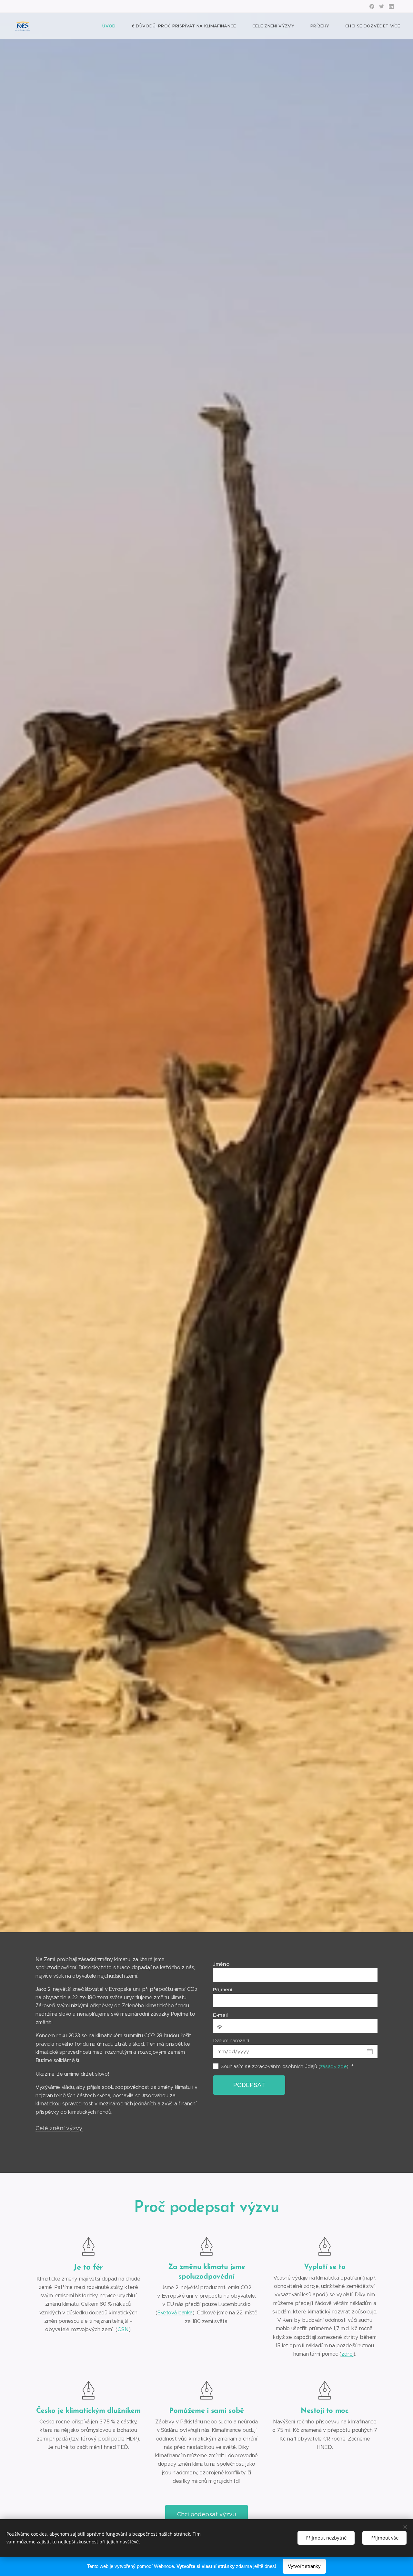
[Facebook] (372, 6)
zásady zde (333, 2066)
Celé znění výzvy (59, 2128)
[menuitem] (112, 26)
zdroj (347, 2354)
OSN (123, 2329)
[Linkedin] (391, 6)
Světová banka (175, 2313)
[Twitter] (382, 6)
